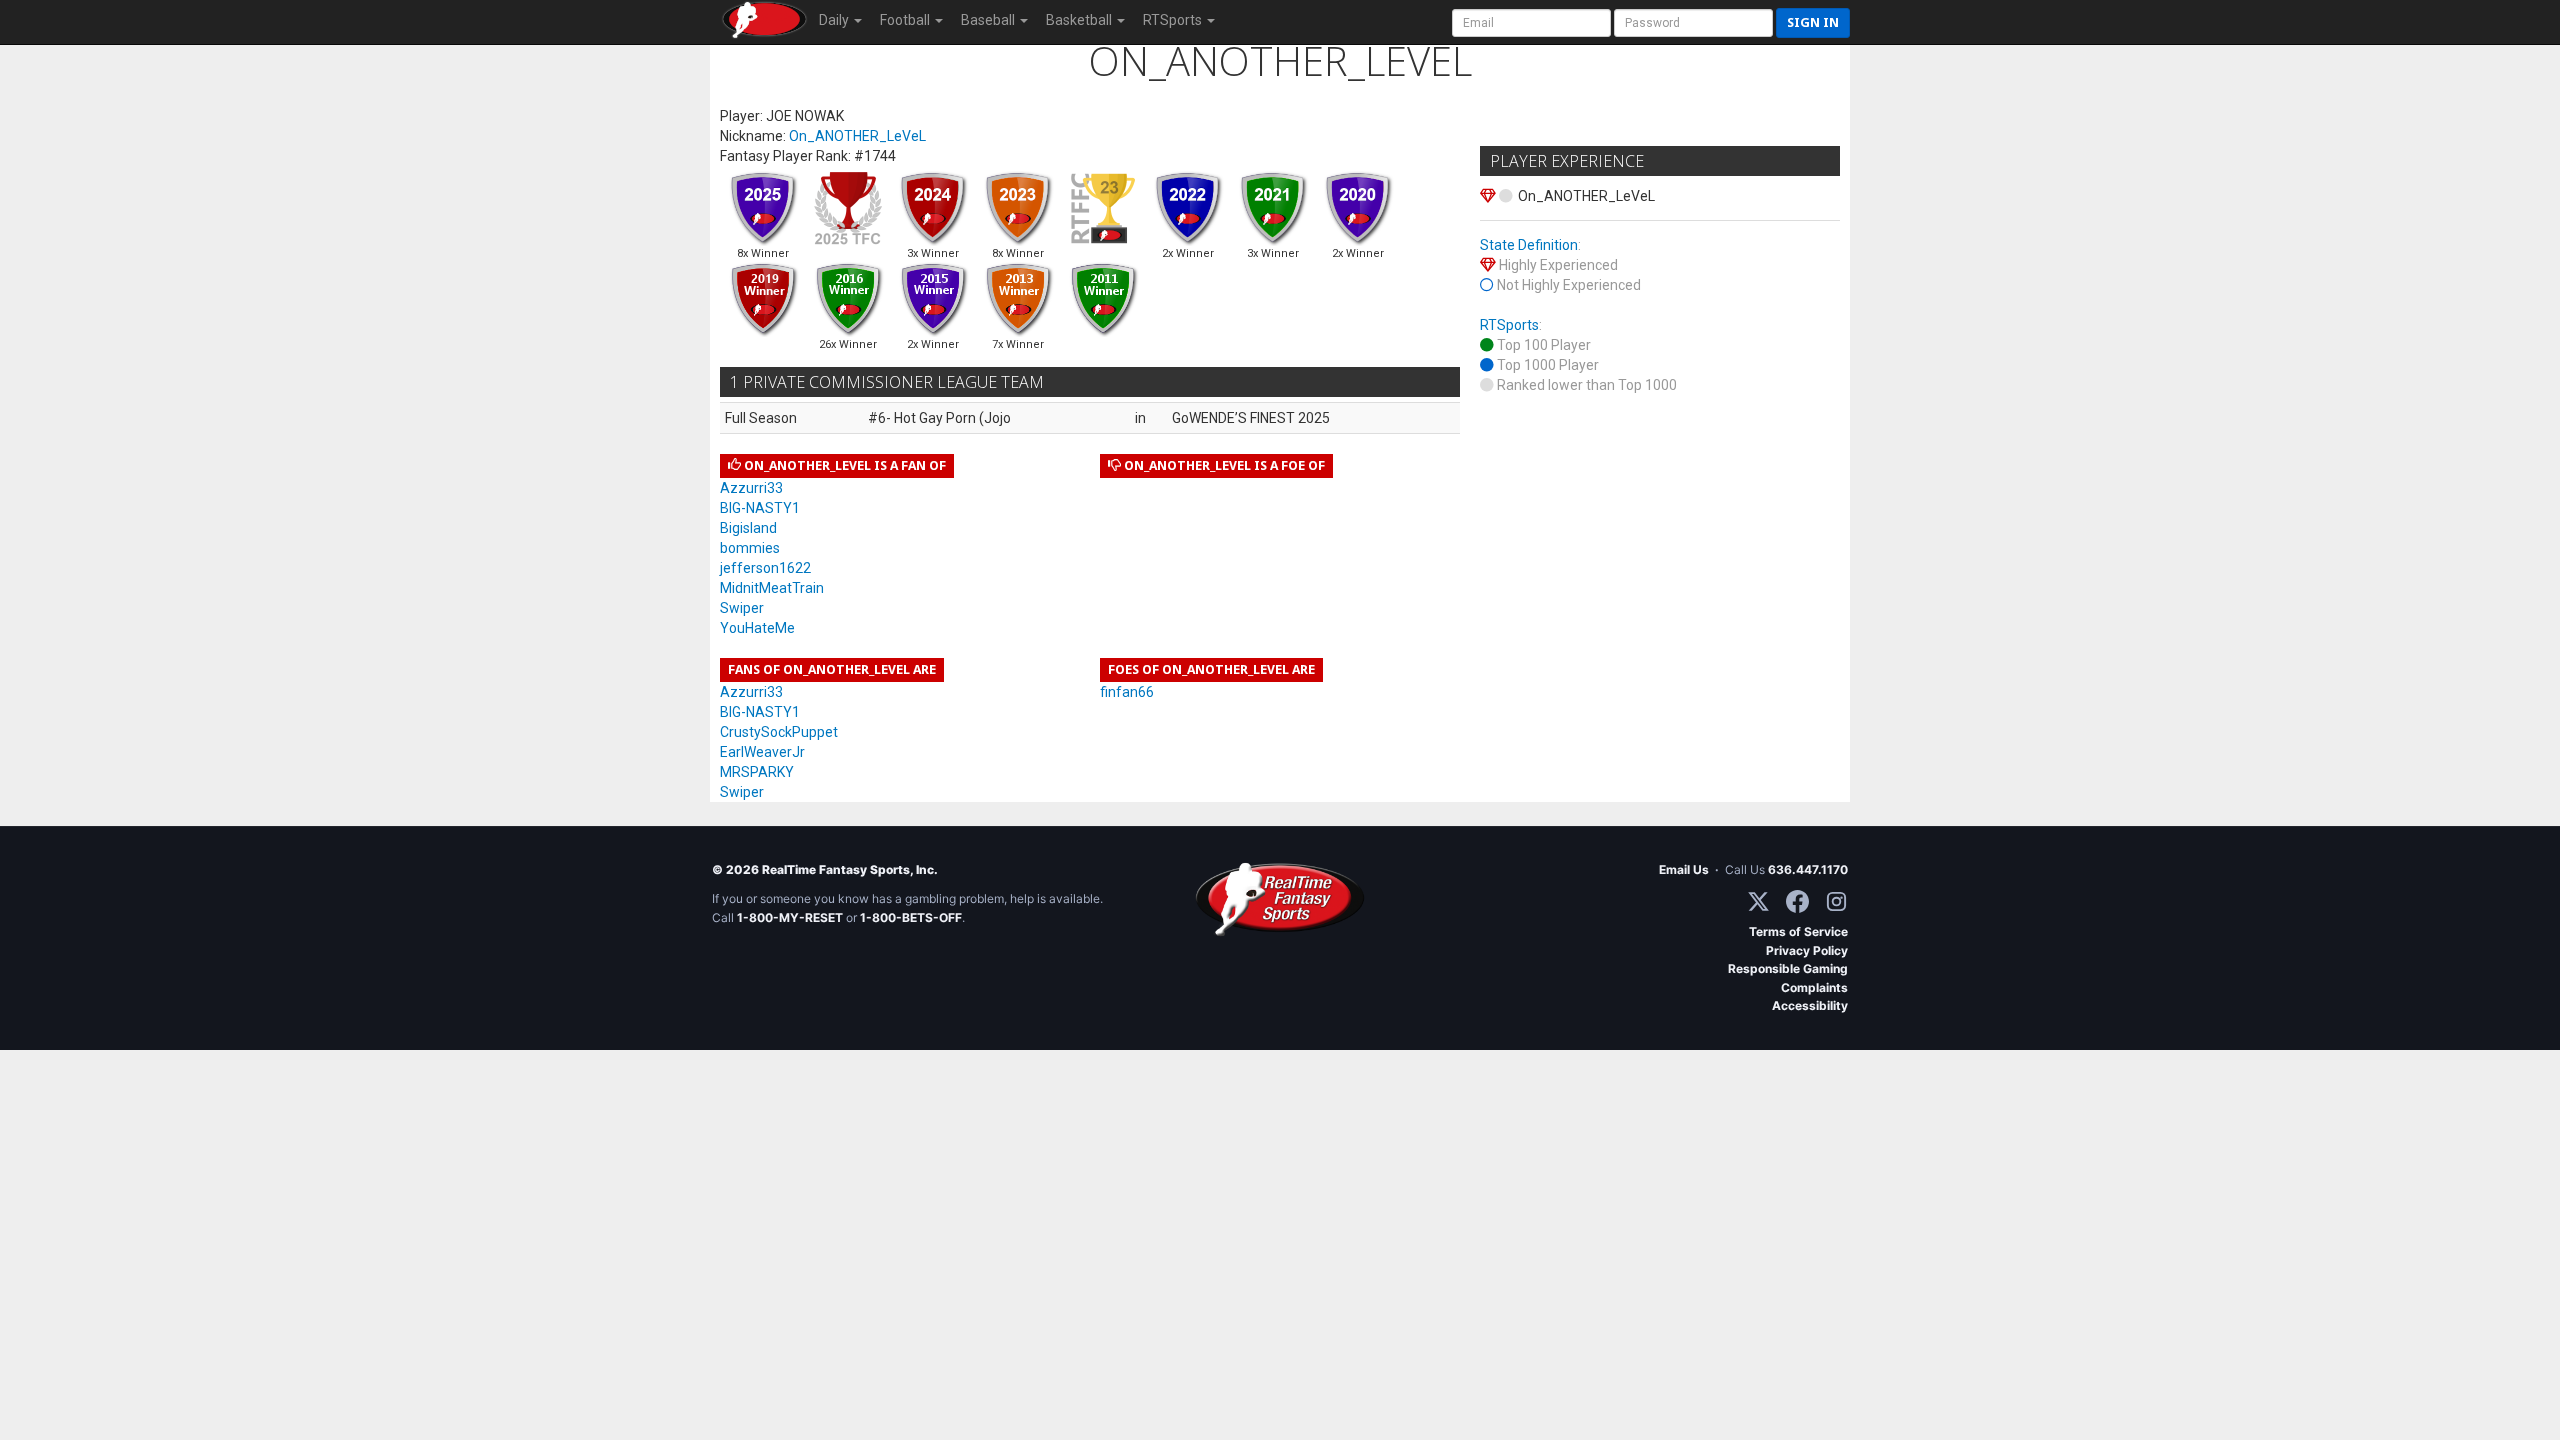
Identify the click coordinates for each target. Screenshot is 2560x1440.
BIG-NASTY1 (760, 508)
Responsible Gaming (1788, 968)
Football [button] (906, 20)
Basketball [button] (1080, 20)
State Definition (1529, 245)
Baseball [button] (989, 20)
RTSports (1509, 325)
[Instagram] (1836, 901)
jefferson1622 (765, 568)
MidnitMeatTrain (772, 588)
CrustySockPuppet (779, 732)
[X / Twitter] (1758, 901)
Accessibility (1810, 1005)
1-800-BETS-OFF (911, 917)
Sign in (1813, 22)
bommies (750, 548)
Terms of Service (1798, 931)
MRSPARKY (757, 772)
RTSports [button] (1174, 20)
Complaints (1814, 987)
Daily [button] (835, 20)
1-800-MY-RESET (790, 917)
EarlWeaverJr (762, 752)
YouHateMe (757, 628)
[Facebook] (1797, 901)
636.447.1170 (1808, 869)
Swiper (742, 608)
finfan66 (1127, 692)
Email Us (1684, 869)
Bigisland (748, 528)
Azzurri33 (751, 488)
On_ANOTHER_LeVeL (857, 136)
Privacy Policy (1807, 950)
